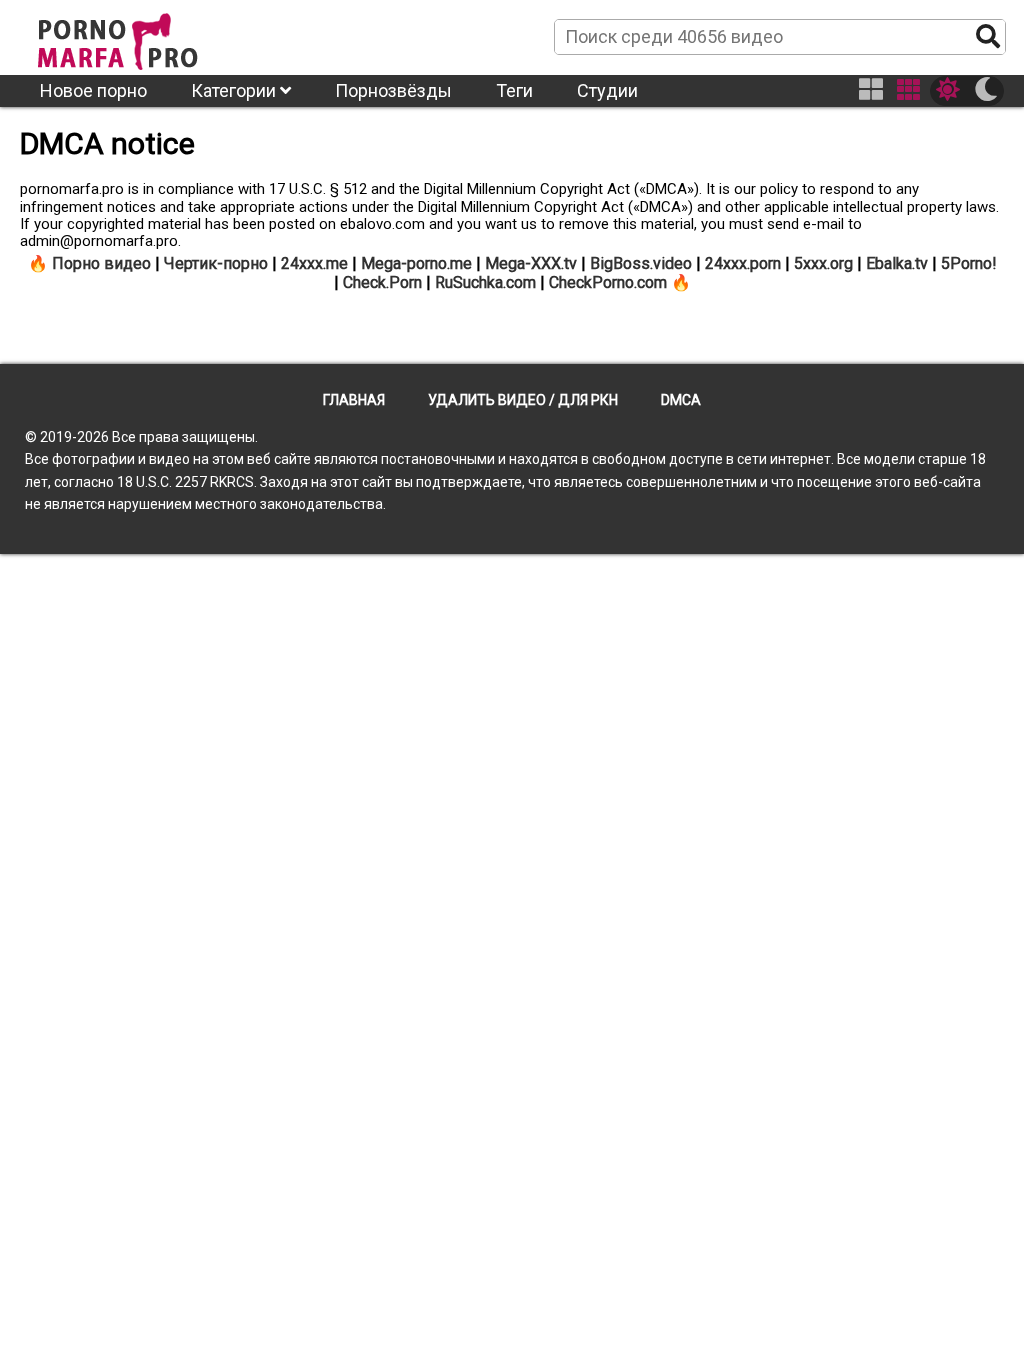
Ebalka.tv (897, 263)
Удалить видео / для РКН (523, 400)
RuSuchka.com (485, 282)
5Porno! (969, 263)
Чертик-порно (216, 263)
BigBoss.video (641, 263)
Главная (354, 400)
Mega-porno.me (416, 263)
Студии (607, 90)
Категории (235, 90)
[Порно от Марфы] (145, 36)
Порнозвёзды (393, 90)
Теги (514, 90)
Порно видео (101, 263)
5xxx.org (823, 263)
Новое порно (93, 90)
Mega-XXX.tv (531, 263)
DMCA (681, 400)
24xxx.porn (743, 263)
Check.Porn (382, 282)
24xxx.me (314, 263)
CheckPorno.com (608, 282)
